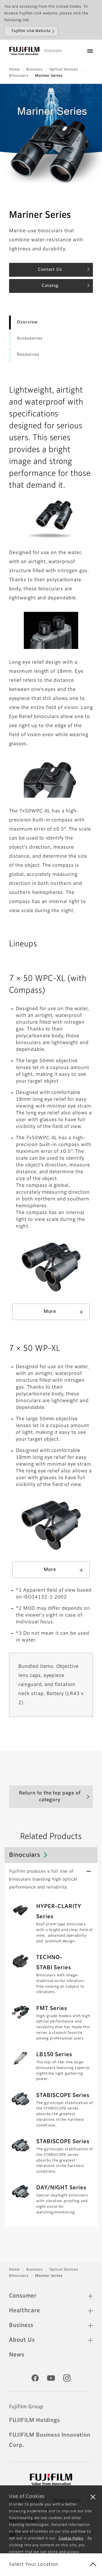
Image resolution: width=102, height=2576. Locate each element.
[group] (51, 135)
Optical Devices (64, 70)
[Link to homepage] (24, 51)
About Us (22, 2340)
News (17, 2355)
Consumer (23, 2296)
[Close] (93, 2497)
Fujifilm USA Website (31, 31)
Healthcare (25, 2311)
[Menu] (90, 51)
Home (14, 70)
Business (35, 70)
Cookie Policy (71, 2539)
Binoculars (19, 76)
